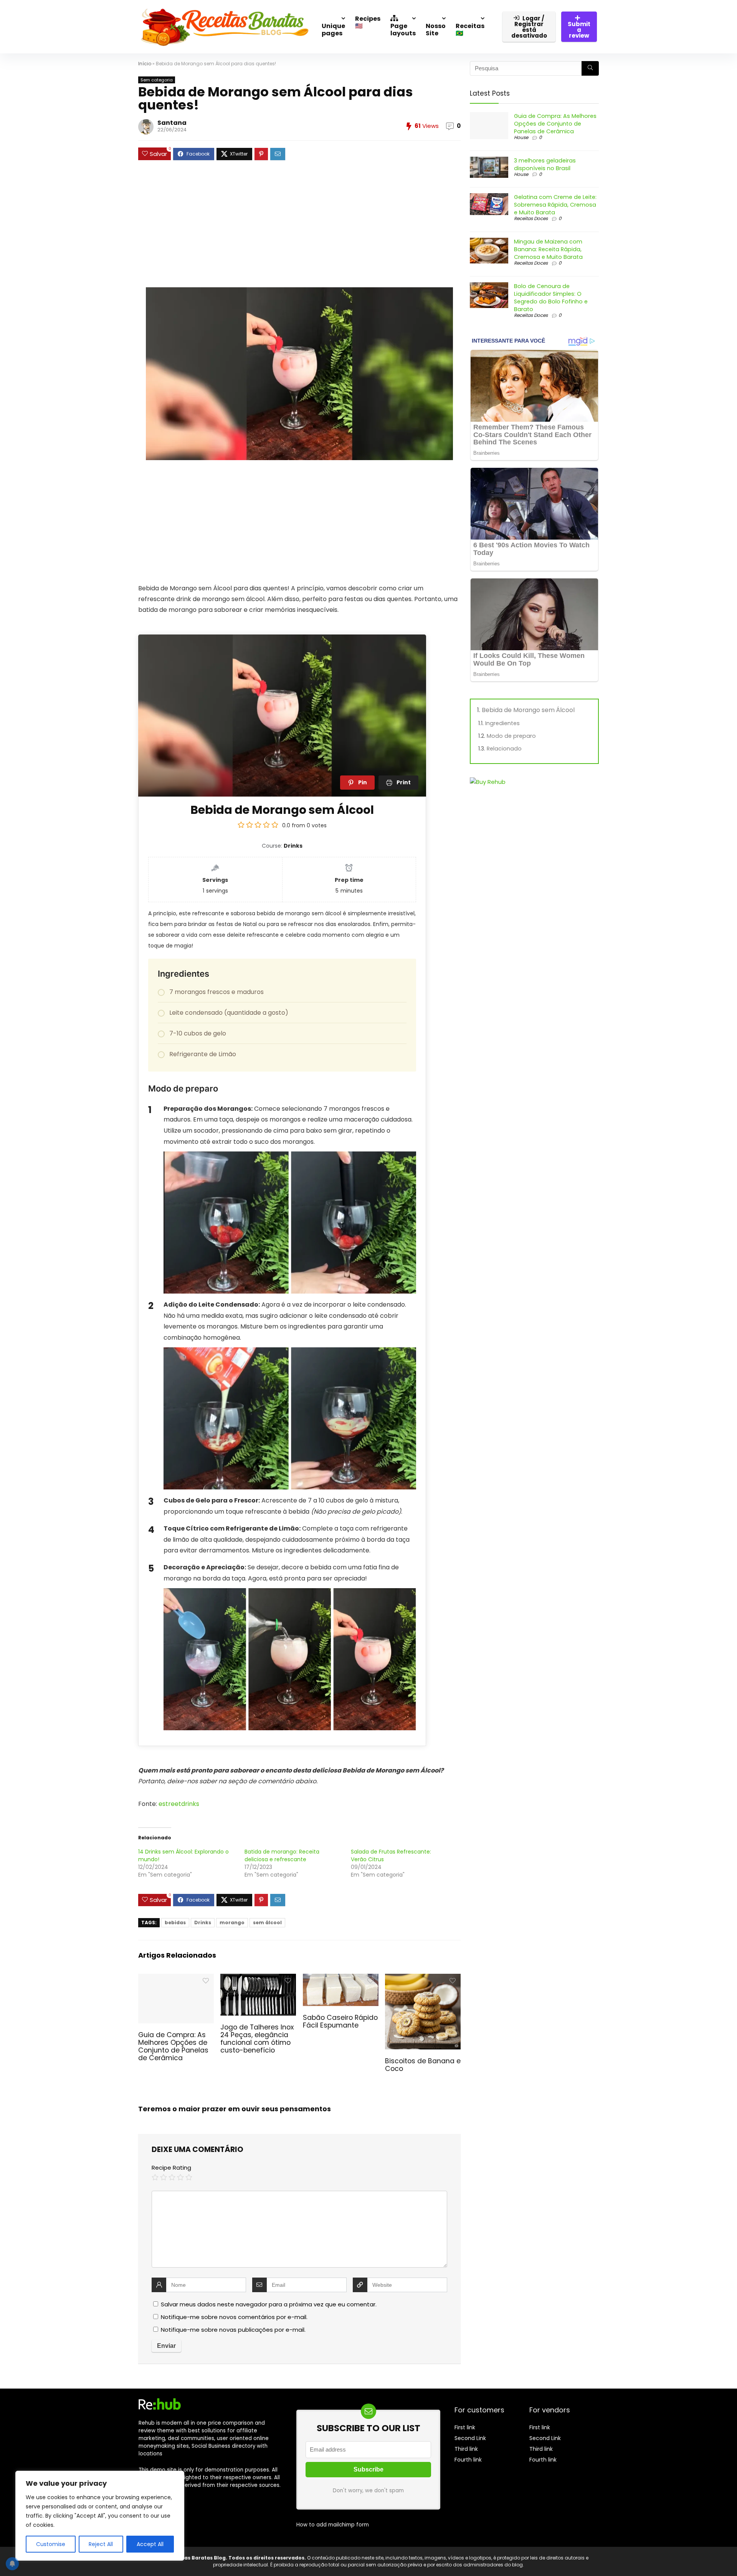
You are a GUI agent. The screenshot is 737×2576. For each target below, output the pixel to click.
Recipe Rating (171, 2168)
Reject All (101, 2544)
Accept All (150, 2544)
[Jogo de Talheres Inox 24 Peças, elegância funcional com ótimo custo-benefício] (258, 1979)
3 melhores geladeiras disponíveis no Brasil (545, 164)
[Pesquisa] (590, 68)
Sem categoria (157, 80)
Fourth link (468, 2460)
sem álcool (267, 1922)
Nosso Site (436, 30)
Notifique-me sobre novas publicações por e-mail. (233, 2330)
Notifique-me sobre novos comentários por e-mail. (234, 2317)
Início (145, 64)
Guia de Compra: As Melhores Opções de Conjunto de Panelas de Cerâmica (173, 2046)
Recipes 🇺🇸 (368, 22)
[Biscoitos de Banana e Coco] (423, 1979)
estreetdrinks (179, 1804)
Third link (466, 2449)
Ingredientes (502, 723)
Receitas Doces (531, 218)
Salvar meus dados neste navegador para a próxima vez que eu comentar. (269, 2304)
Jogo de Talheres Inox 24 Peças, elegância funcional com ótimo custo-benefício (257, 2039)
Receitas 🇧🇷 (470, 30)
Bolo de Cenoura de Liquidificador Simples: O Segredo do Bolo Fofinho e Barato (551, 298)
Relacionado (504, 749)
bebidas (175, 1922)
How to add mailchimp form (333, 2525)
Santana (172, 123)
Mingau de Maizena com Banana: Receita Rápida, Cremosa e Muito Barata (548, 249)
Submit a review (579, 30)
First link (465, 2427)
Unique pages (333, 30)
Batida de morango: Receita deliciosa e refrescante (282, 1855)
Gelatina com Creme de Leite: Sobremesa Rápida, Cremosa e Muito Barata (555, 205)
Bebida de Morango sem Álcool (528, 710)
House (521, 137)
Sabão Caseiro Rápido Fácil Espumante (340, 2021)
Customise (51, 2544)
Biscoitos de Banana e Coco (423, 2065)
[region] (100, 2516)
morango (232, 1922)
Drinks (203, 1922)
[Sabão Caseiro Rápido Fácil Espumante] (341, 1979)
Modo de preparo (511, 736)
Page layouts (403, 30)
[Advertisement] (299, 228)
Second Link (470, 2438)
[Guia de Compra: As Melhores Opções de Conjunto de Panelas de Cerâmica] (176, 1979)
